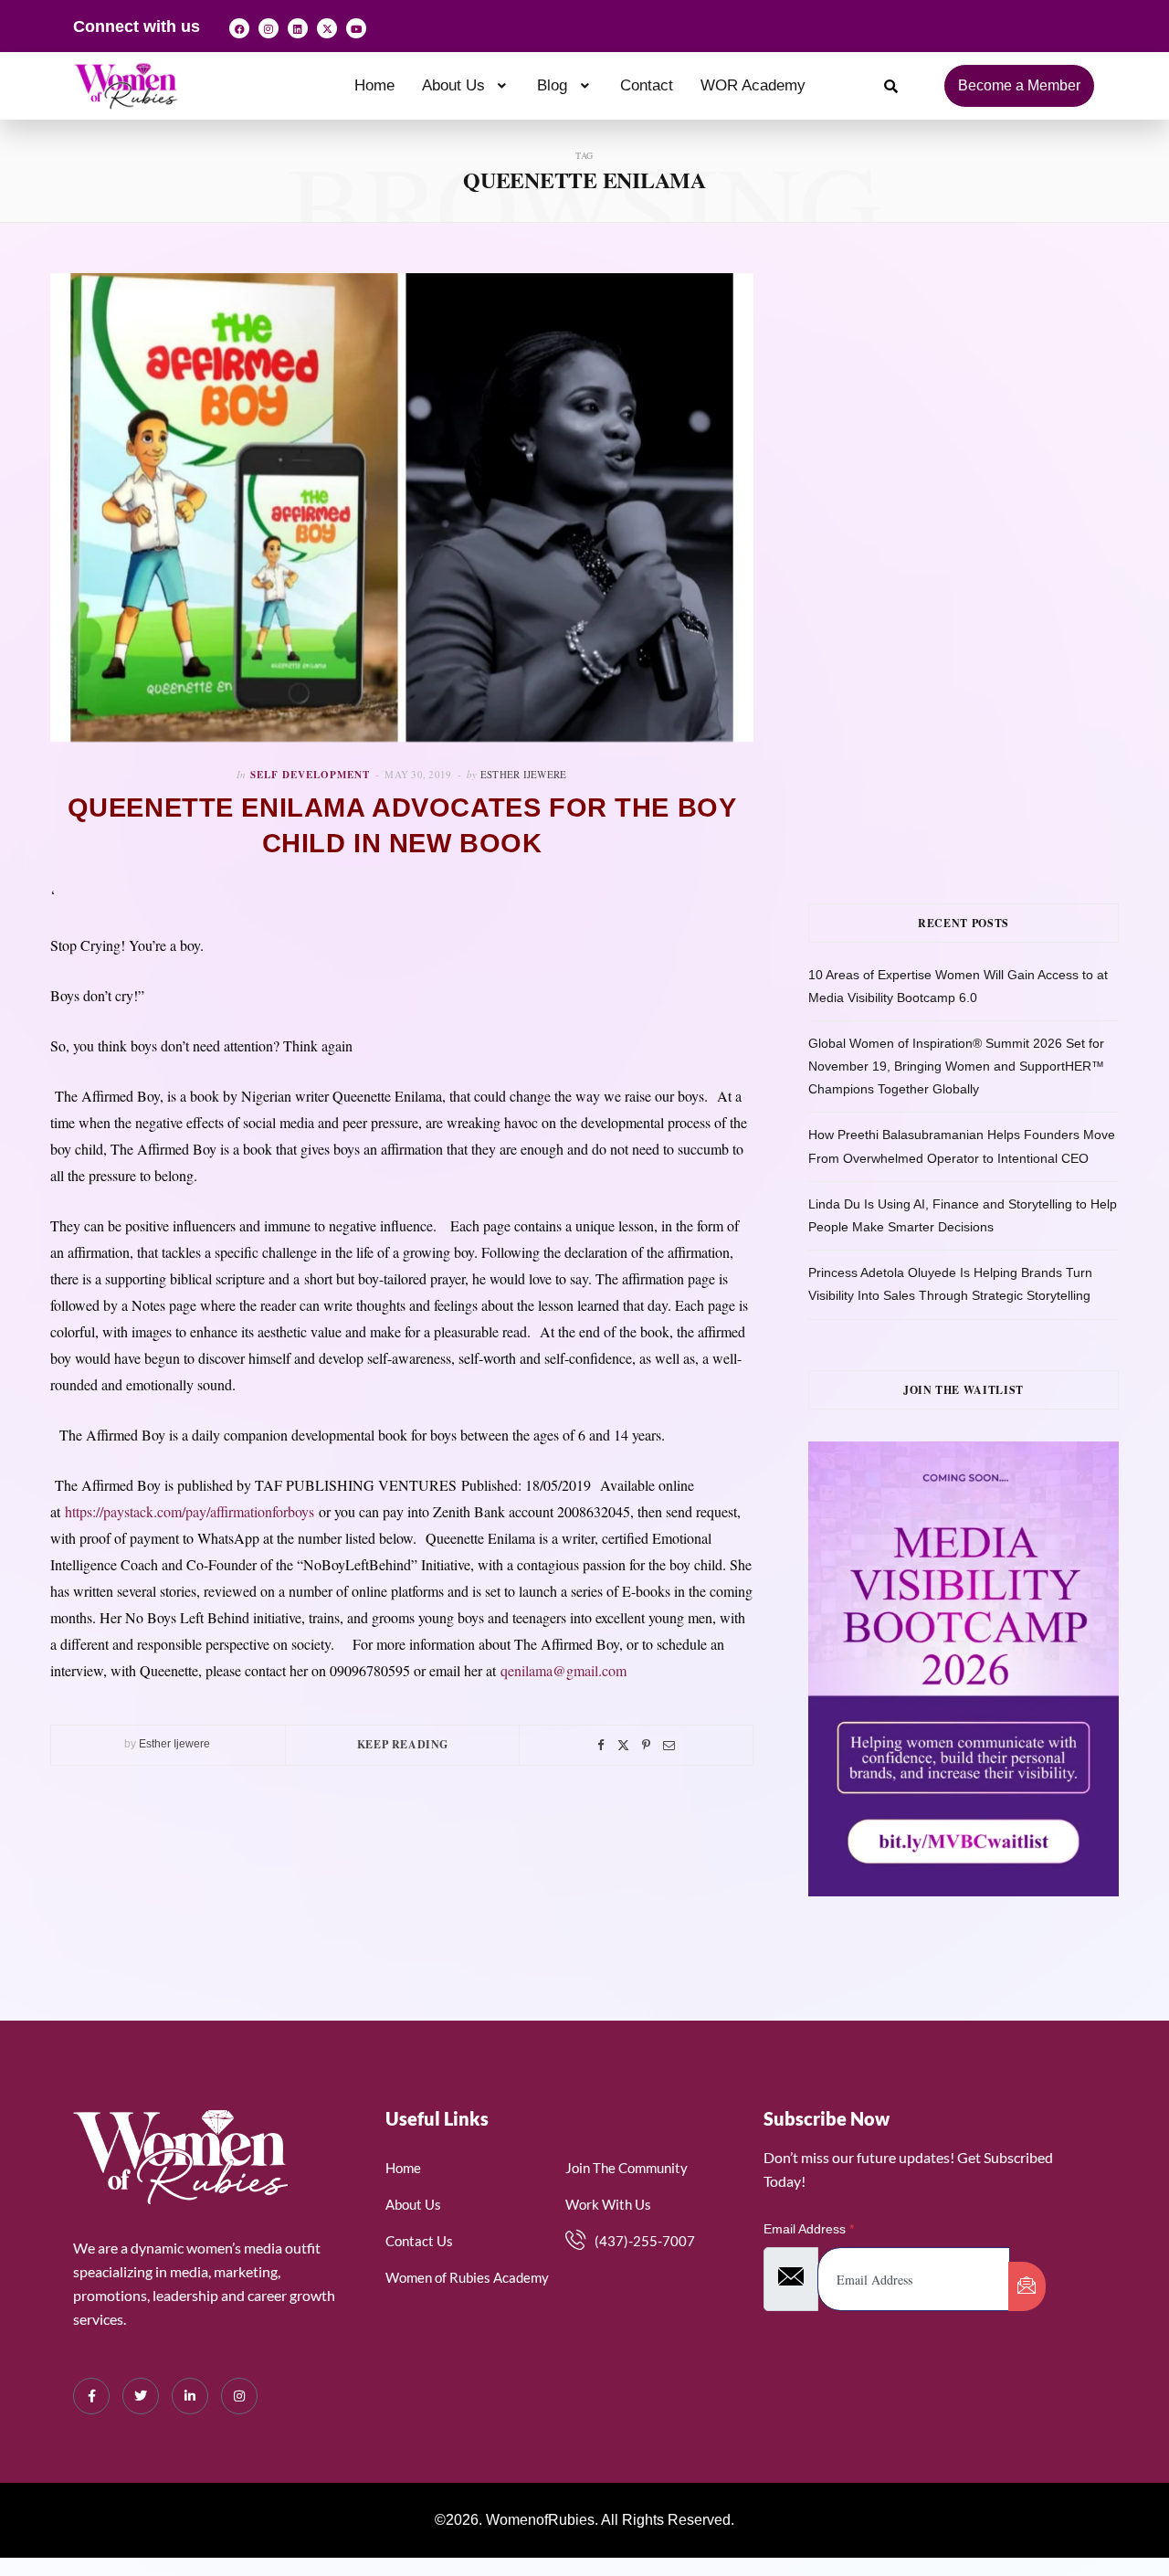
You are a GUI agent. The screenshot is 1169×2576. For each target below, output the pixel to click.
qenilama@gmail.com (563, 1670)
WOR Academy (753, 85)
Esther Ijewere (524, 774)
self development (310, 775)
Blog (552, 85)
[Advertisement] (989, 401)
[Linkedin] (298, 28)
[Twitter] (623, 1745)
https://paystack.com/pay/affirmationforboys (190, 1511)
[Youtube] (356, 28)
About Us (453, 85)
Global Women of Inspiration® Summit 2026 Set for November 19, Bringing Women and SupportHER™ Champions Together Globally (956, 1066)
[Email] (669, 1745)
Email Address (809, 2229)
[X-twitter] (327, 28)
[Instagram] (269, 28)
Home (374, 85)
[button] (466, 85)
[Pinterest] (646, 1745)
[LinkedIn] (190, 2396)
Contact (647, 85)
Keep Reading (403, 1744)
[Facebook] (239, 28)
